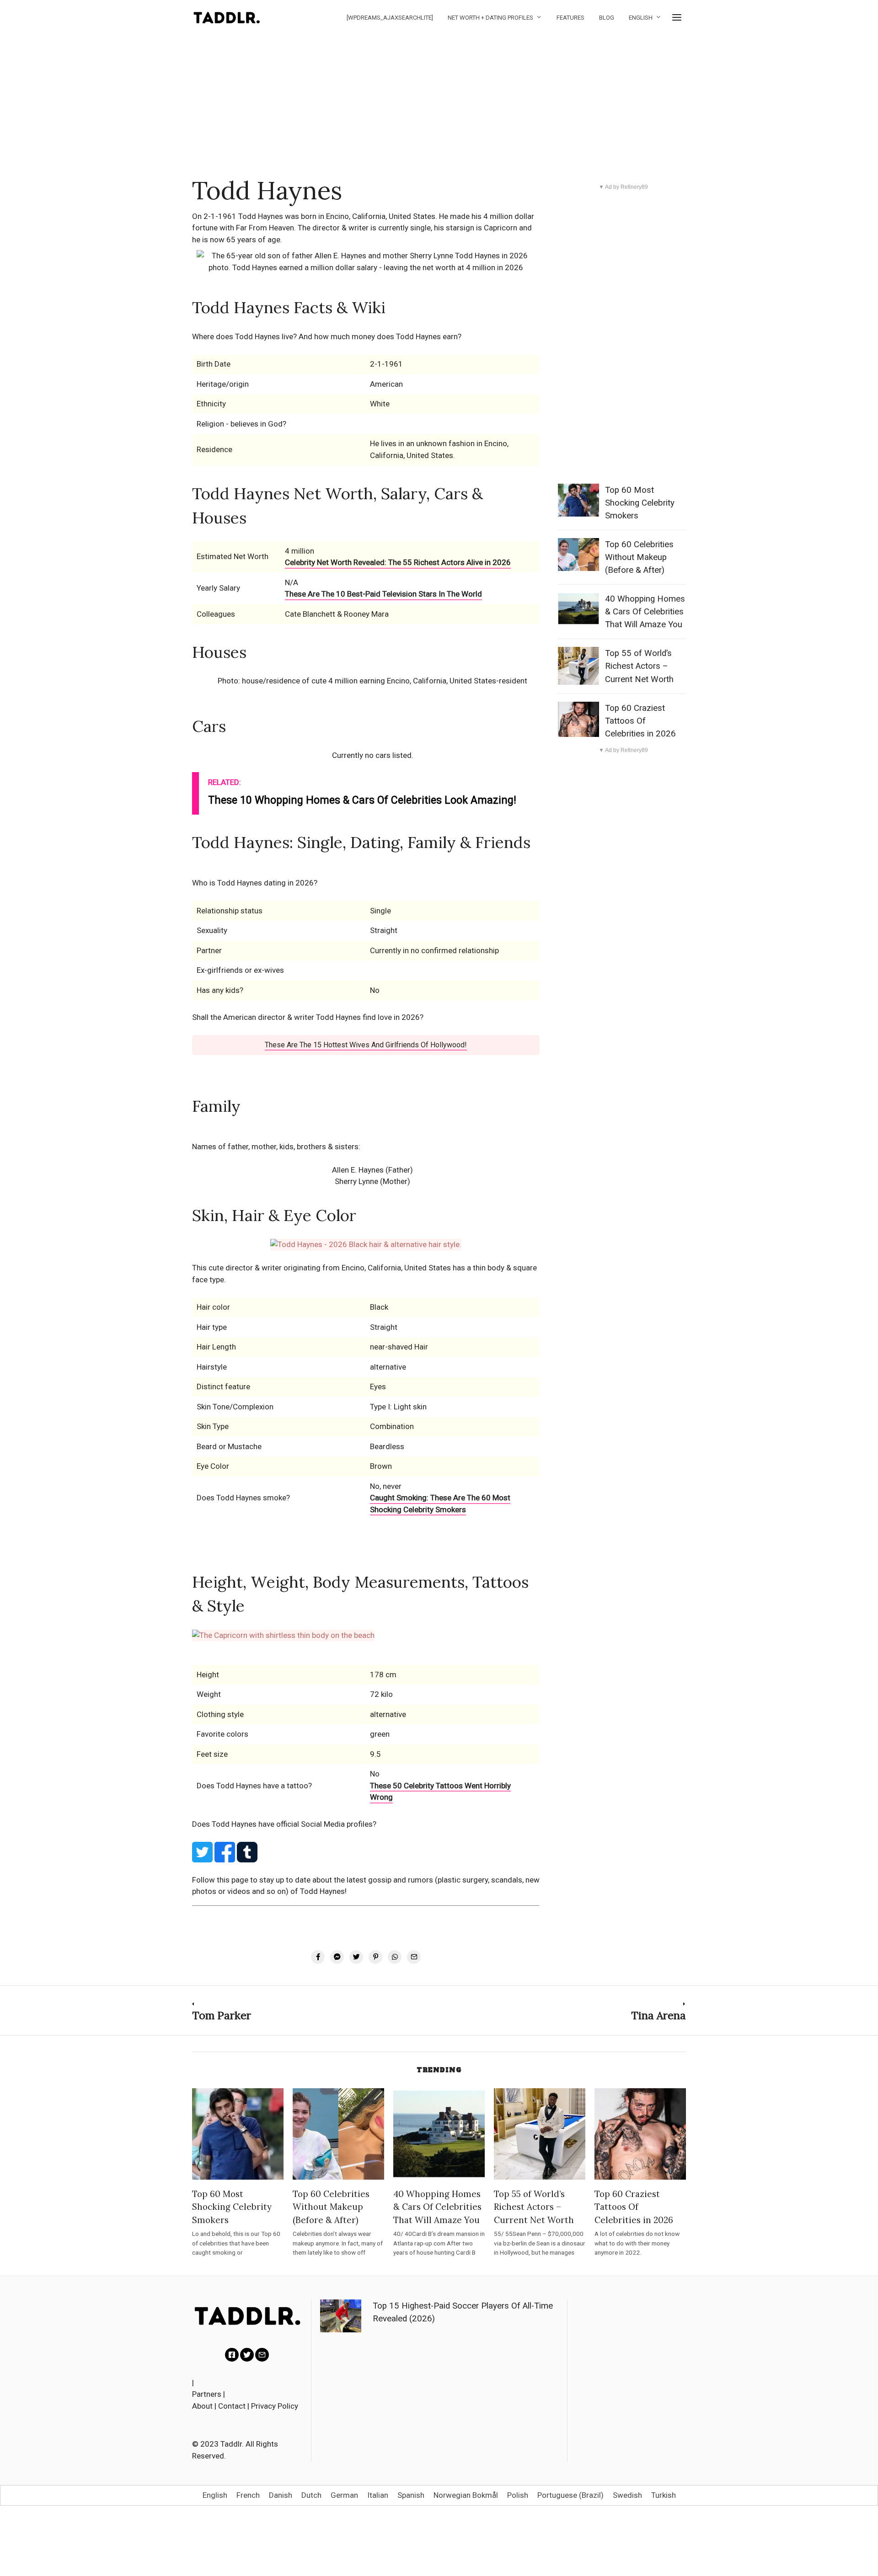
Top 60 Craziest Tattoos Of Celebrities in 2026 (640, 721)
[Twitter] (247, 2355)
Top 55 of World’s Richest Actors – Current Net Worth (639, 666)
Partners (207, 2394)
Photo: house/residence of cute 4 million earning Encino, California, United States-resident (372, 681)
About (202, 2406)
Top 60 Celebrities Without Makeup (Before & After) (639, 557)
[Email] (262, 2355)
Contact (232, 2406)
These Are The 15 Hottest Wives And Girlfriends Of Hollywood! (366, 1045)
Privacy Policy (275, 2406)
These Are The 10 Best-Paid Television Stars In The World (383, 594)
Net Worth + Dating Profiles (490, 18)
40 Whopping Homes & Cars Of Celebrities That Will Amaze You (645, 612)
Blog (607, 18)
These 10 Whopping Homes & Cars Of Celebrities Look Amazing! (362, 800)
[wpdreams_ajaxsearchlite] (390, 18)
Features (570, 18)
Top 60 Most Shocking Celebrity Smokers (640, 503)
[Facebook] (232, 2355)
